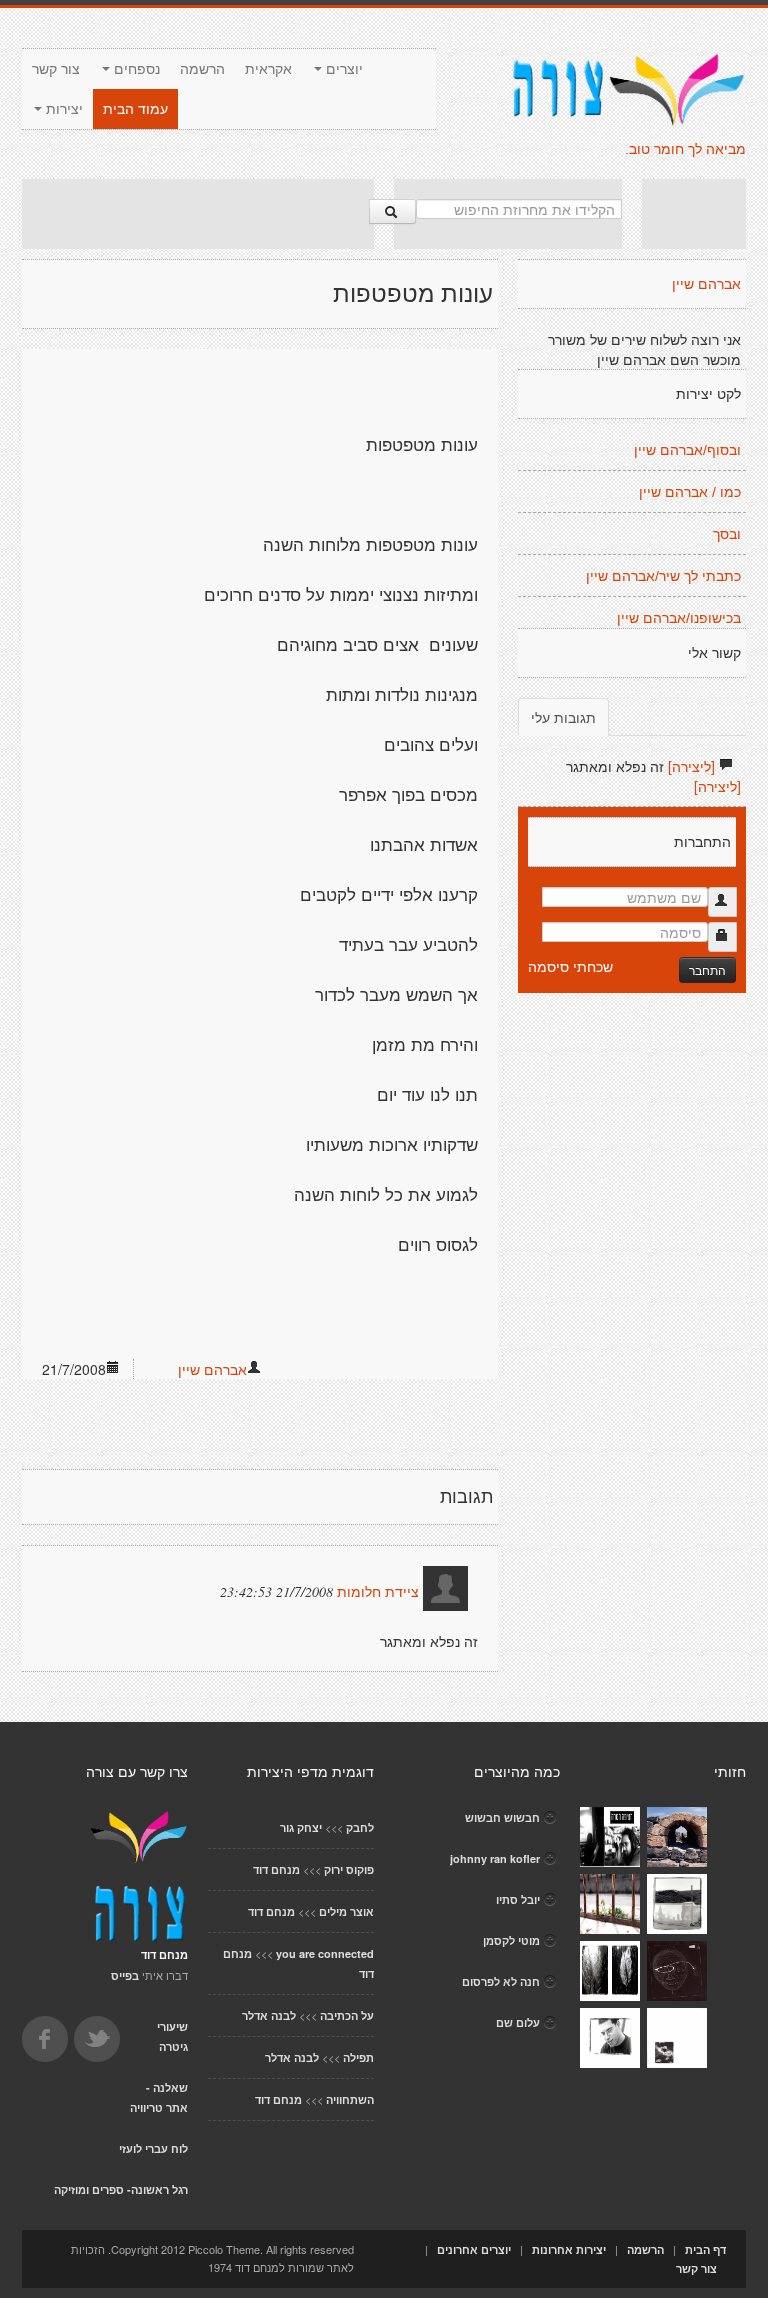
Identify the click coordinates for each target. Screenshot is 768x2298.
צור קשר (56, 69)
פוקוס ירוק (349, 1869)
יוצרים (342, 69)
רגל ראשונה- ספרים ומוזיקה (121, 2189)
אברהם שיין (212, 1369)
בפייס (125, 1975)
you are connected (325, 1953)
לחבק (360, 1827)
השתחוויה (350, 2099)
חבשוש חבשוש (502, 1817)
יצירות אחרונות (569, 2249)
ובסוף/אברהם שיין (687, 450)
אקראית (268, 69)
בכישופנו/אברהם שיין (679, 618)
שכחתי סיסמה (570, 966)
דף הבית (705, 2249)
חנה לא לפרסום (501, 1981)
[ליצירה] (691, 766)
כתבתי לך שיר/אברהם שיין (663, 576)
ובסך (727, 534)
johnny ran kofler (495, 1858)
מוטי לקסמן (511, 1940)
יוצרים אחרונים (474, 2249)
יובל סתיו (518, 1899)
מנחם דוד (276, 1869)
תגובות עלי (563, 717)
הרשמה (202, 69)
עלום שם (518, 2022)
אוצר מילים (346, 1911)
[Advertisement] (198, 214)
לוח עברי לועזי (153, 2148)
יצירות (62, 109)
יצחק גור (301, 1827)
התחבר (707, 969)
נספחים (135, 69)
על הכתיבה (347, 2015)
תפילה (358, 2057)
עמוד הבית (135, 109)
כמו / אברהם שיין (690, 492)
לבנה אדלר (269, 2015)
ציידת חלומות (378, 1592)
